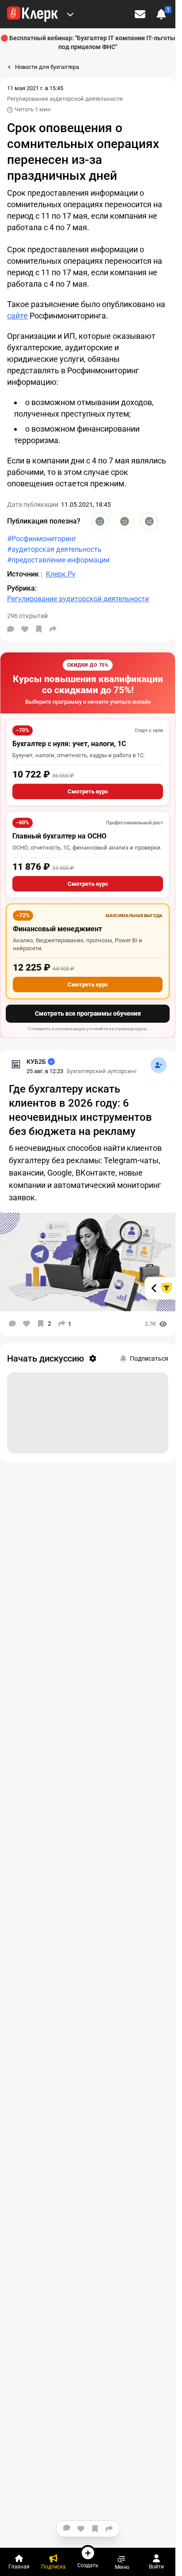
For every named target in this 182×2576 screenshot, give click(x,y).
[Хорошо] (100, 521)
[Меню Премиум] (70, 14)
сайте (17, 316)
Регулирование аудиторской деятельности (65, 99)
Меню (122, 2567)
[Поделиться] (53, 629)
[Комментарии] (11, 629)
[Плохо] (149, 521)
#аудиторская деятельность (54, 549)
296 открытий (27, 616)
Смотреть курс (88, 791)
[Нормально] (125, 521)
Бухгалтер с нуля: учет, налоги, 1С (69, 744)
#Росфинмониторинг (42, 539)
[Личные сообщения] (140, 14)
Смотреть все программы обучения (88, 1013)
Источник (24, 574)
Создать (88, 2565)
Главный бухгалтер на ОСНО (59, 836)
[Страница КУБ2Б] (16, 1064)
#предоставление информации (58, 560)
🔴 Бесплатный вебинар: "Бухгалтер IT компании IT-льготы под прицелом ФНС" (88, 42)
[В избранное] (39, 629)
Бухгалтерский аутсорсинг (102, 1071)
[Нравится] (25, 629)
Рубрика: (22, 588)
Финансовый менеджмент (57, 929)
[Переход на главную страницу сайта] (32, 14)
